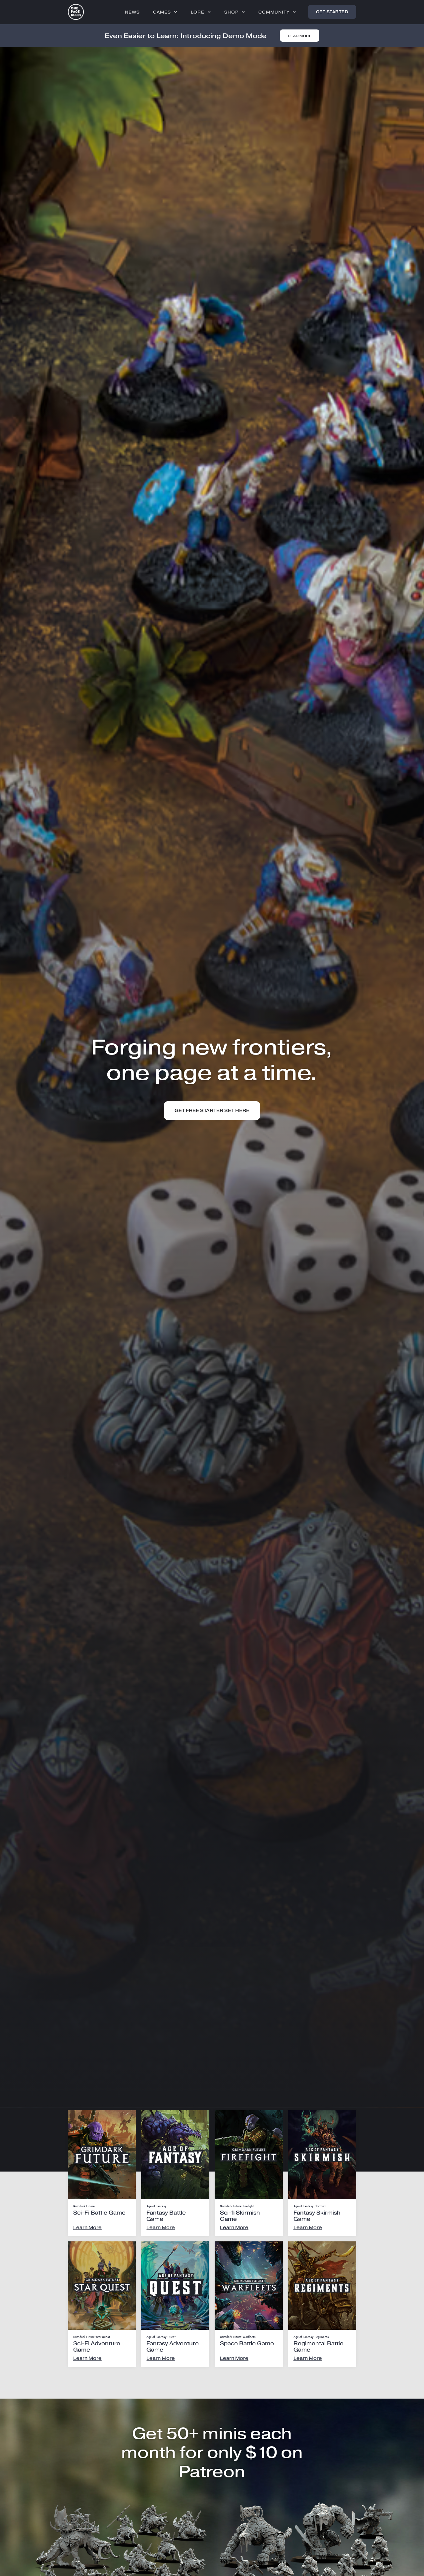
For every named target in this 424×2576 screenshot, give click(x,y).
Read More (300, 36)
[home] (76, 12)
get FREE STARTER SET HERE (212, 1111)
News (132, 12)
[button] (165, 12)
